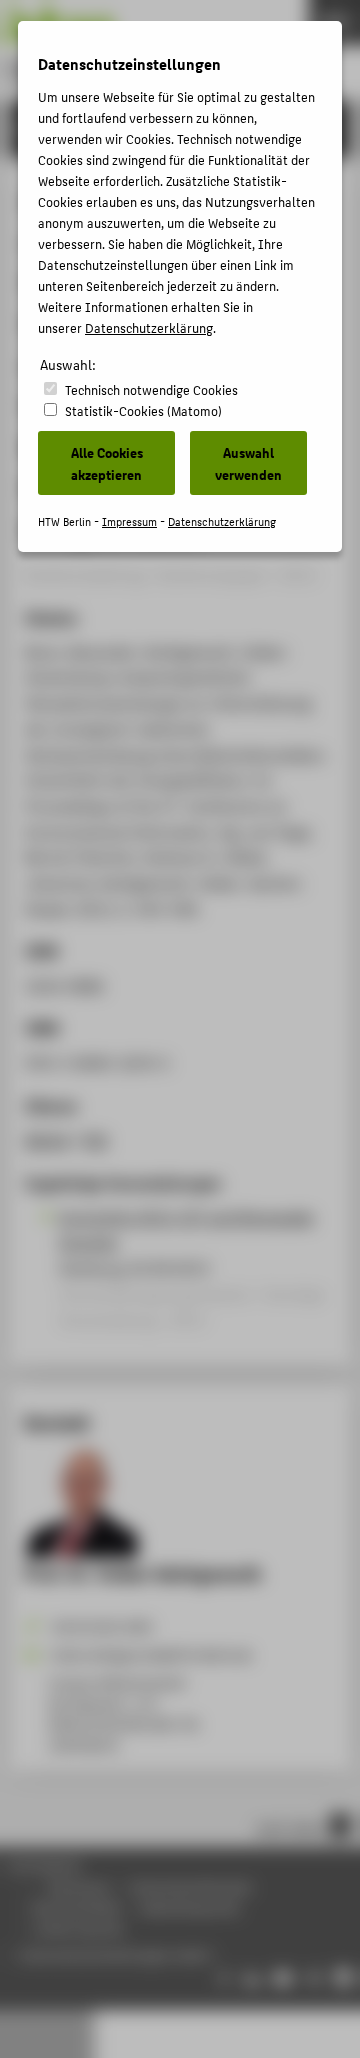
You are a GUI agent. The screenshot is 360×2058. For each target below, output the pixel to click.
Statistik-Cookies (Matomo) (143, 410)
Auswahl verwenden (248, 463)
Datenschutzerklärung (149, 327)
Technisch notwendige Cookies (151, 389)
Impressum (129, 521)
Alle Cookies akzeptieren (107, 463)
